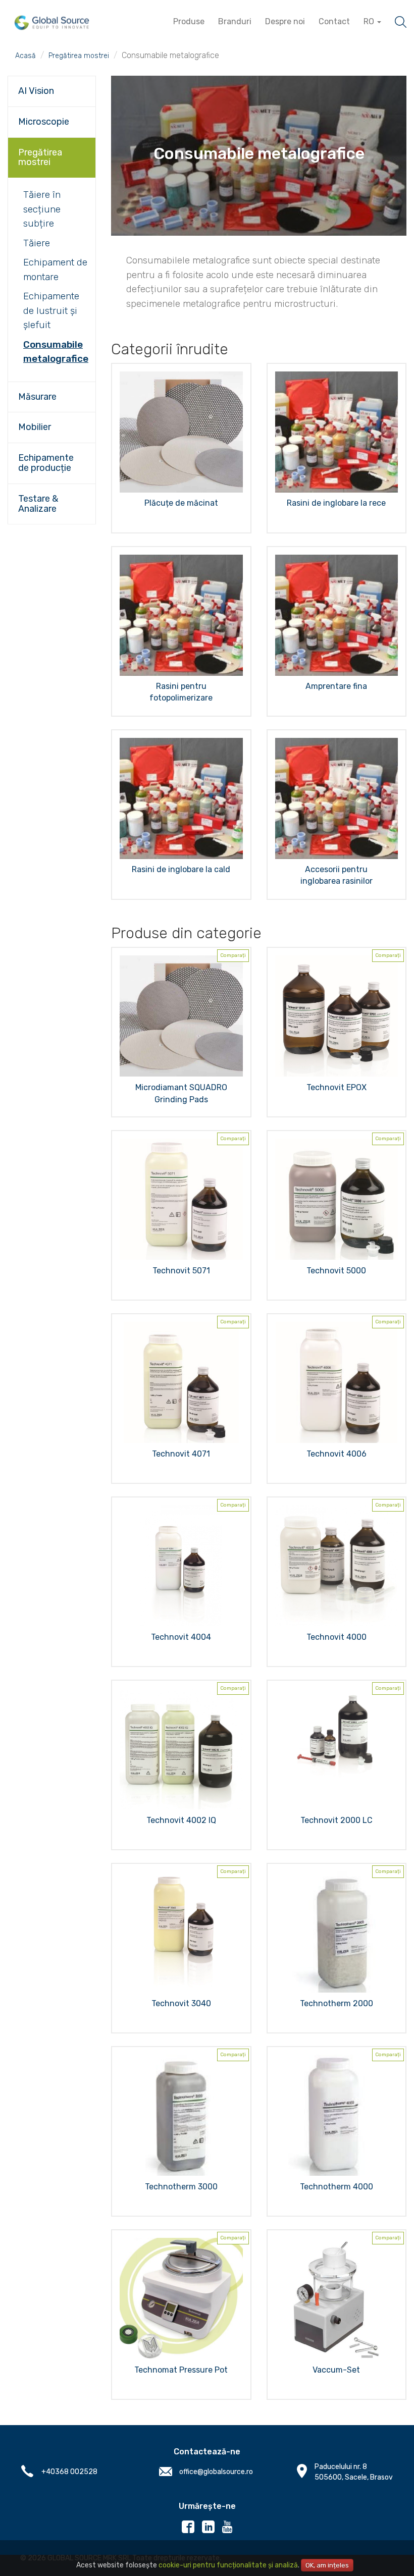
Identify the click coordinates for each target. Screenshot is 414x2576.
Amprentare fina (336, 686)
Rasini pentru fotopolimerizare (181, 692)
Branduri (235, 21)
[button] (52, 91)
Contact (334, 21)
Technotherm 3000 (181, 2187)
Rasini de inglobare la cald (181, 869)
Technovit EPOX (337, 1087)
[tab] (52, 91)
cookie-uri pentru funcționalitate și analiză (228, 2565)
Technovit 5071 (181, 1271)
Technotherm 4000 (337, 2187)
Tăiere (37, 243)
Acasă (25, 56)
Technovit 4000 (337, 1637)
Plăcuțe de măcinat (181, 503)
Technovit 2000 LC (337, 1820)
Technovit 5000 (336, 1271)
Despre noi (285, 21)
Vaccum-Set (336, 2370)
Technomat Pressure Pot (181, 2370)
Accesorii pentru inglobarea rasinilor (337, 875)
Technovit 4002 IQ (181, 1820)
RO (370, 21)
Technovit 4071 (181, 1454)
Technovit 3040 (181, 2003)
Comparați (233, 955)
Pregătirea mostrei (79, 56)
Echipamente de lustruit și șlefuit (51, 310)
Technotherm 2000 (337, 2003)
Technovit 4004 (181, 1637)
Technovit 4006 (337, 1454)
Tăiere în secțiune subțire (42, 209)
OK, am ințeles (327, 2565)
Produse (189, 21)
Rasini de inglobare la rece (336, 503)
